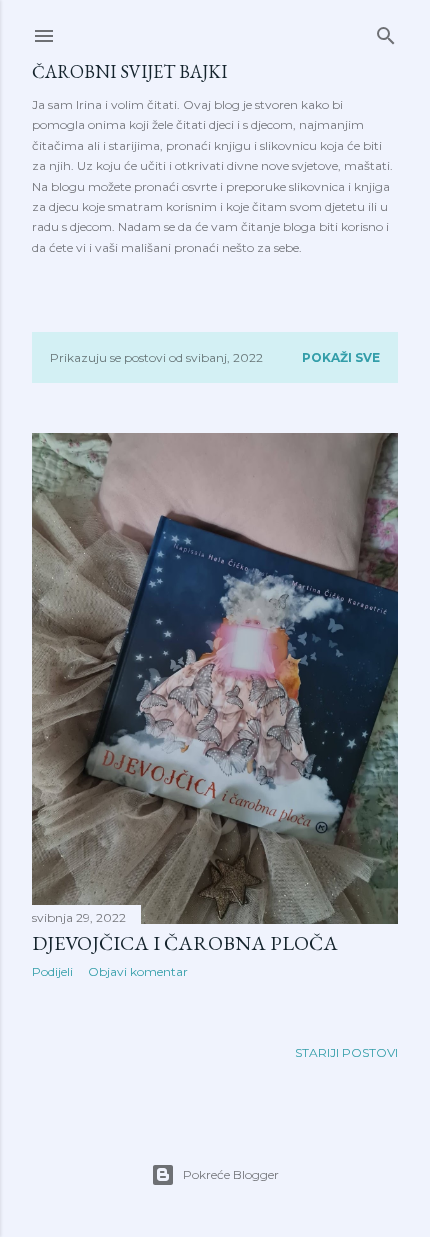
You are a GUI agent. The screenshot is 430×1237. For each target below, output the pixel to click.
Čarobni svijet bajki (129, 71)
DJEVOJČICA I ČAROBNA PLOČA (185, 943)
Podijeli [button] (52, 971)
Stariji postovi (346, 1052)
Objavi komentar (138, 971)
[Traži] (386, 31)
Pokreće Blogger (231, 1174)
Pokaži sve (341, 357)
